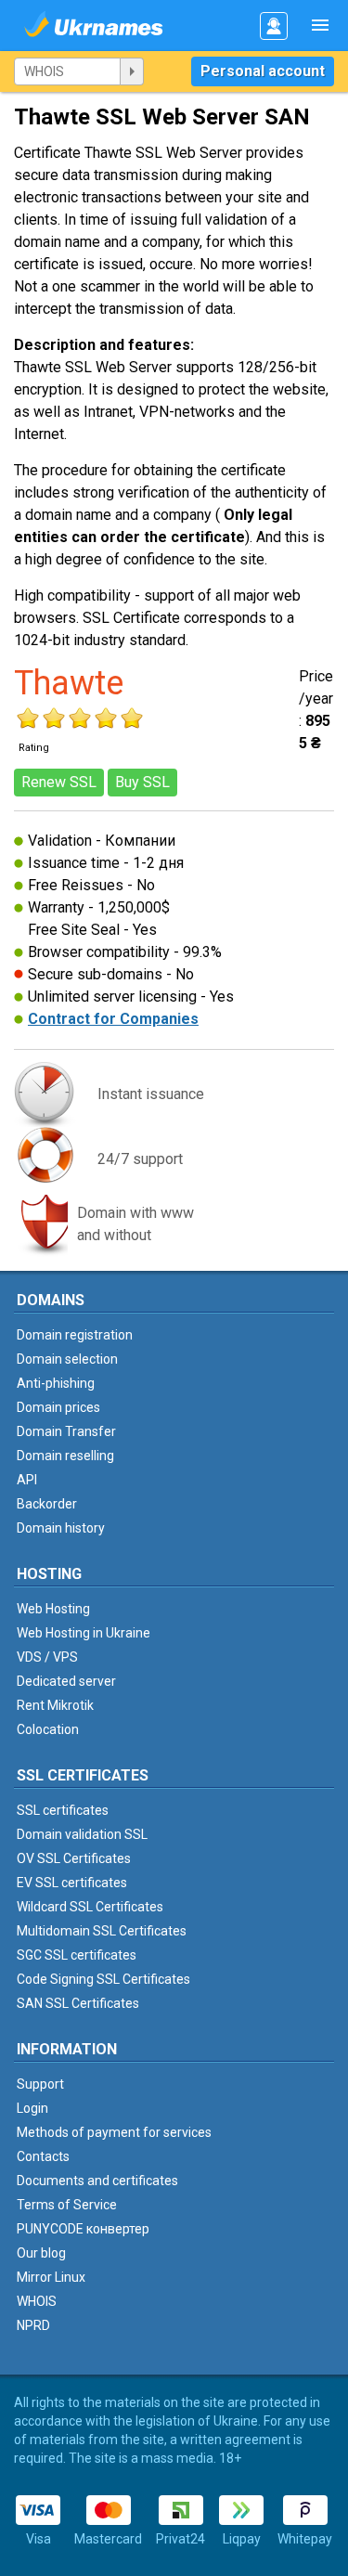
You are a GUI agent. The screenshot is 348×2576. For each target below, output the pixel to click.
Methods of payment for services (114, 2132)
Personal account (263, 71)
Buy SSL (142, 782)
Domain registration (75, 1335)
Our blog (41, 2253)
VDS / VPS (47, 1657)
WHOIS (37, 2301)
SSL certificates (63, 1810)
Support (40, 2084)
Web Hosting (53, 1609)
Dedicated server (66, 1681)
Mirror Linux (51, 2277)
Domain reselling (65, 1456)
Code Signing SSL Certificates (103, 1979)
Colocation (48, 1729)
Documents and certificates (97, 2181)
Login (32, 2108)
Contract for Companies (113, 1019)
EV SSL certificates (72, 1883)
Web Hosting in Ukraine (84, 1633)
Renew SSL (59, 782)
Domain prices (58, 1407)
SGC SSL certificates (77, 1955)
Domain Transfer (66, 1431)
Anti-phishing (56, 1383)
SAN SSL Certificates (78, 2003)
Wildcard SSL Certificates (90, 1907)
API (27, 1480)
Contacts (43, 2156)
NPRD (33, 2325)
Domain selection (67, 1359)
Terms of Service (67, 2205)
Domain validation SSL (82, 1834)
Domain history (61, 1528)
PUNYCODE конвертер (83, 2229)
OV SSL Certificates (74, 1858)
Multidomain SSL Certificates (102, 1931)
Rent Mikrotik (55, 1705)
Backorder (47, 1504)
